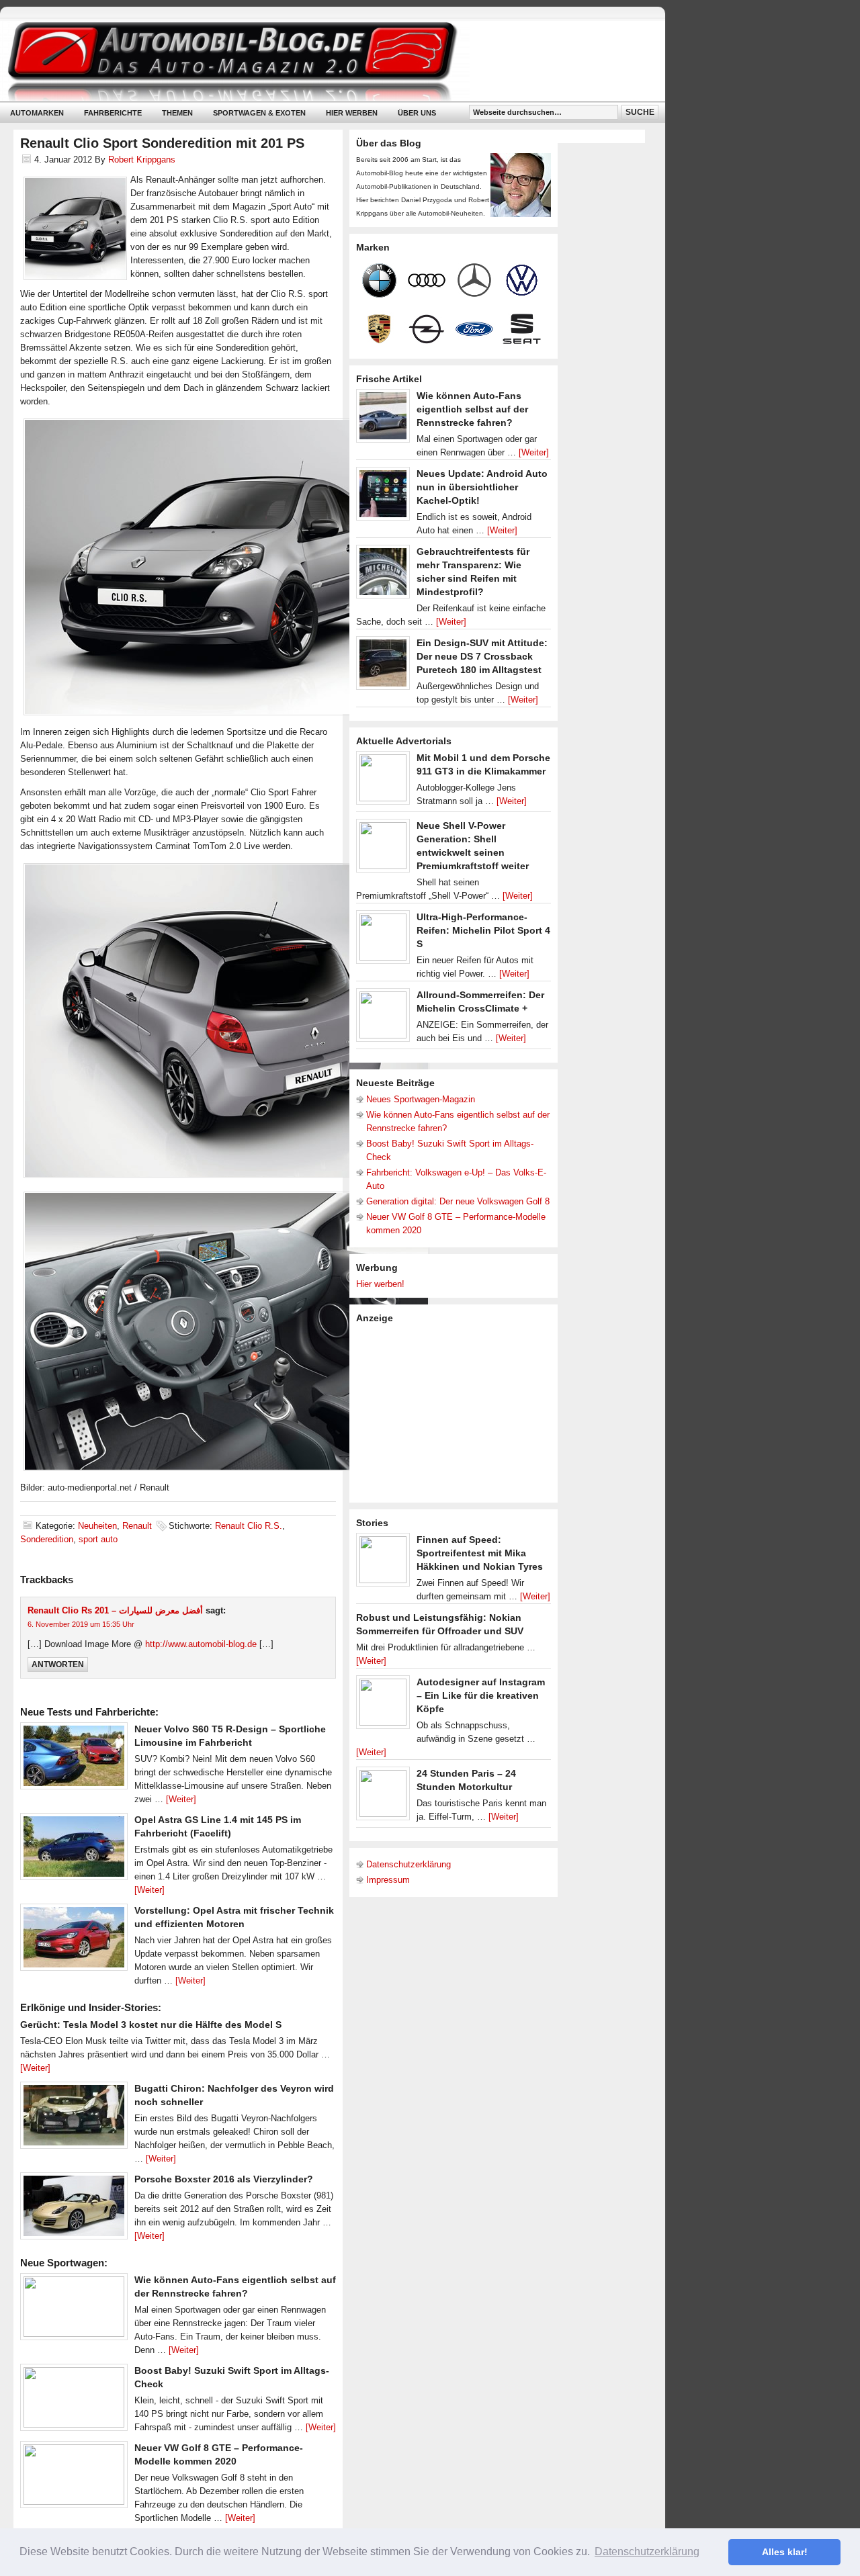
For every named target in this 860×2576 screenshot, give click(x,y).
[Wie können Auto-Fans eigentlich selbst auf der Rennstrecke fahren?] (74, 2310)
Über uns (417, 113)
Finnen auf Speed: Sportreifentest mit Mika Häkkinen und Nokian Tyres (480, 1553)
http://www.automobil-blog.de (201, 1644)
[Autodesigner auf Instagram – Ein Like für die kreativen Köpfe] (383, 1705)
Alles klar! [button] (785, 2552)
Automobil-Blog (322, 61)
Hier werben (352, 113)
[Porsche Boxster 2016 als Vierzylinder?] (74, 2209)
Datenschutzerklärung (408, 1864)
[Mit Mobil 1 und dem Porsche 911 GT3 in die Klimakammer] (383, 781)
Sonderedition (47, 1539)
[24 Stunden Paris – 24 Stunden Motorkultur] (383, 1797)
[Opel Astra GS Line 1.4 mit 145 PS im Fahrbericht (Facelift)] (74, 1850)
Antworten (58, 1664)
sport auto (98, 1539)
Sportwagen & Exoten (259, 113)
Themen (177, 113)
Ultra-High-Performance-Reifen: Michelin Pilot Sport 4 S (483, 930)
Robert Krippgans (142, 160)
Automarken (37, 113)
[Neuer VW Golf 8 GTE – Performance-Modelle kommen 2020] (74, 2478)
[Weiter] (181, 1799)
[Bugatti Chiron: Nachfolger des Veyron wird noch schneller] (74, 2119)
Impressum (388, 1880)
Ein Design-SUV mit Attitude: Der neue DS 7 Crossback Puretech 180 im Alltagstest (482, 656)
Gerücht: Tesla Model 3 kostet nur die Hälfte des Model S (151, 2025)
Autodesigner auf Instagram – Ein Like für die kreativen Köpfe (481, 1695)
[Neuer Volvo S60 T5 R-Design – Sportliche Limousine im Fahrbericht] (74, 1759)
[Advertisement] (457, 1412)
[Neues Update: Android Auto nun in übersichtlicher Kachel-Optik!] (383, 497)
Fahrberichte (113, 113)
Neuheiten (97, 1526)
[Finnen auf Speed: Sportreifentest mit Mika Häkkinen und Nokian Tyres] (383, 1563)
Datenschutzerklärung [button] (647, 2551)
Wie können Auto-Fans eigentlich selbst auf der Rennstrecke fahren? (472, 409)
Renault (137, 1526)
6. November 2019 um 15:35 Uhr (81, 1624)
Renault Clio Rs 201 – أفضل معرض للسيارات (115, 1610)
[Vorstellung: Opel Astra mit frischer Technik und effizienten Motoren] (74, 1941)
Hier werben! (380, 1284)
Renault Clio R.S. (249, 1526)
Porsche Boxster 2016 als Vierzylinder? (224, 2179)
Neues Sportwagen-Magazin (421, 1099)
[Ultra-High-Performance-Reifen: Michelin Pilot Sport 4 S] (383, 940)
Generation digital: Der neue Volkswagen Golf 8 (458, 1201)
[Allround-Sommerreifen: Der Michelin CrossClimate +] (383, 1018)
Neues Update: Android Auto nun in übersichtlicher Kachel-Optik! (482, 487)
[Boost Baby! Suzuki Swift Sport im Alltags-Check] (74, 2401)
